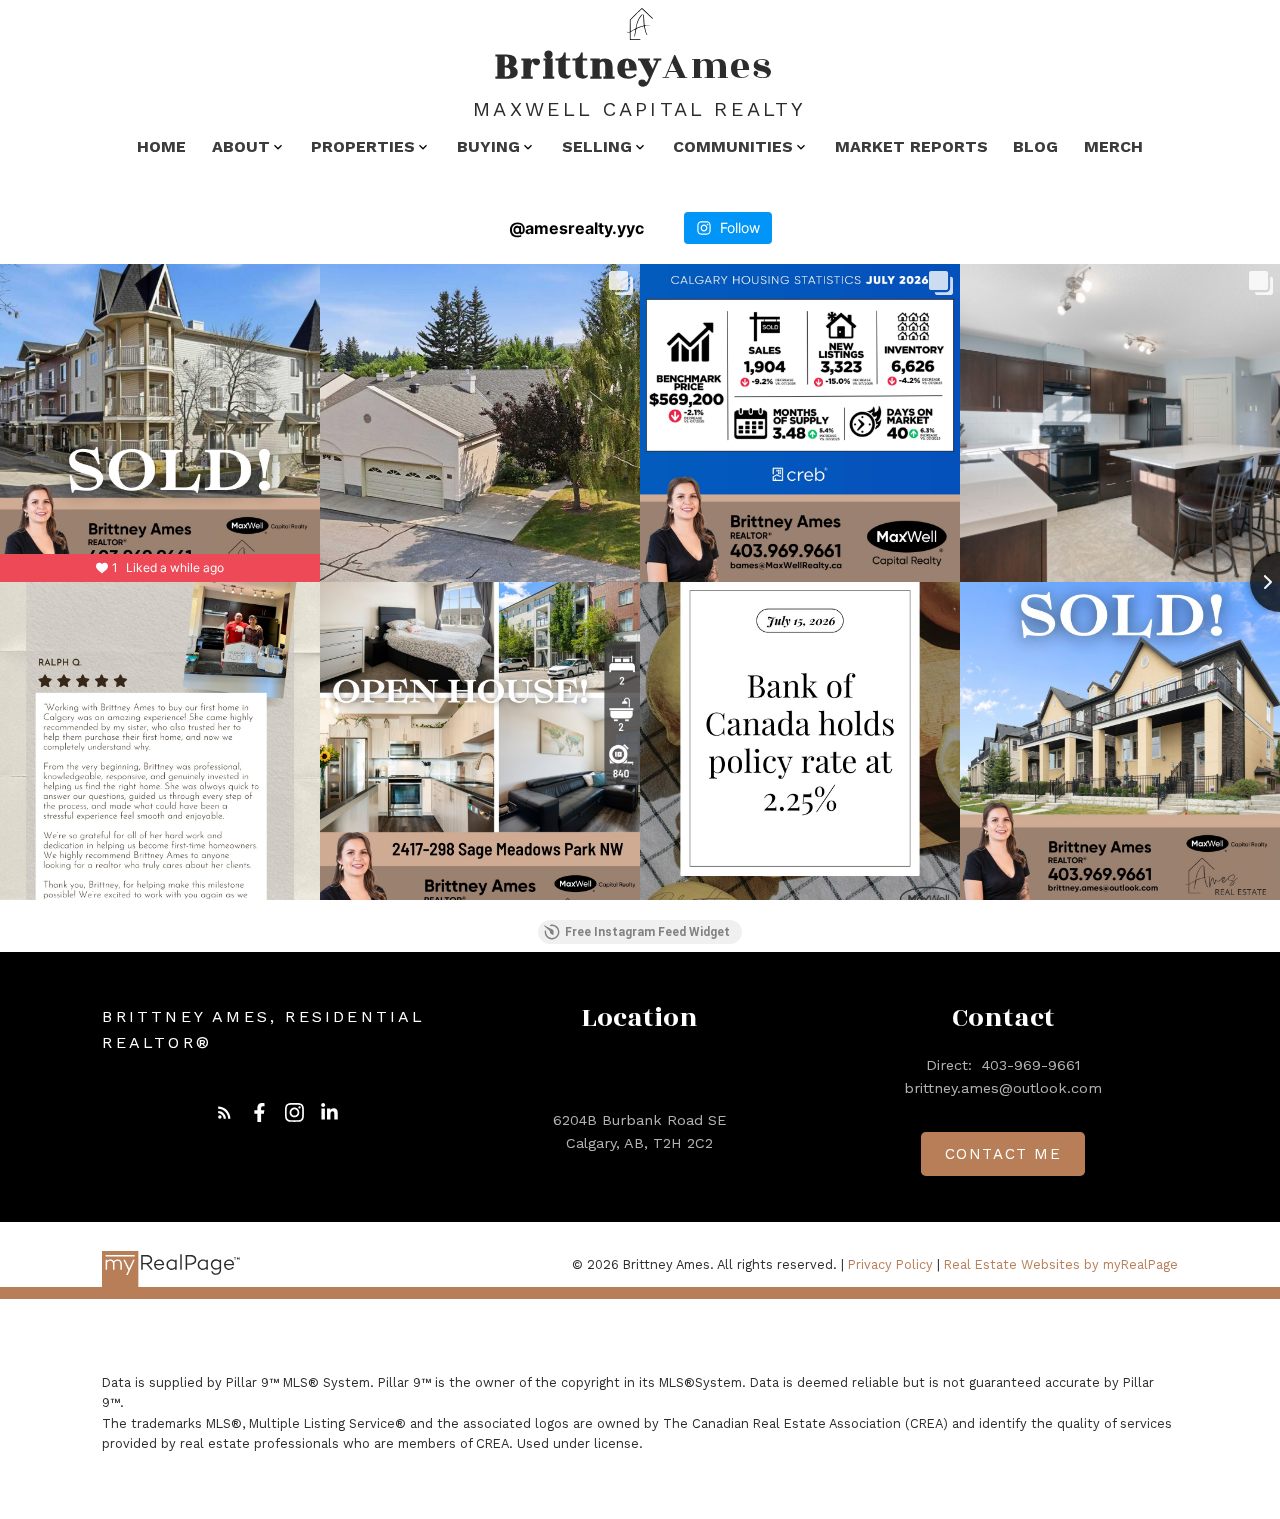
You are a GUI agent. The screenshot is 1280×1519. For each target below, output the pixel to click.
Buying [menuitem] (488, 146)
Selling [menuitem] (597, 146)
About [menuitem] (241, 146)
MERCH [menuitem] (1113, 146)
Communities (733, 146)
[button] (224, 1112)
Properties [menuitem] (363, 146)
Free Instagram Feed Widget (647, 932)
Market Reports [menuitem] (911, 146)
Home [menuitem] (161, 146)
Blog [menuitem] (1035, 146)
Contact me (1003, 1154)
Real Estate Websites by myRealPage (1061, 1264)
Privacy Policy (890, 1264)
